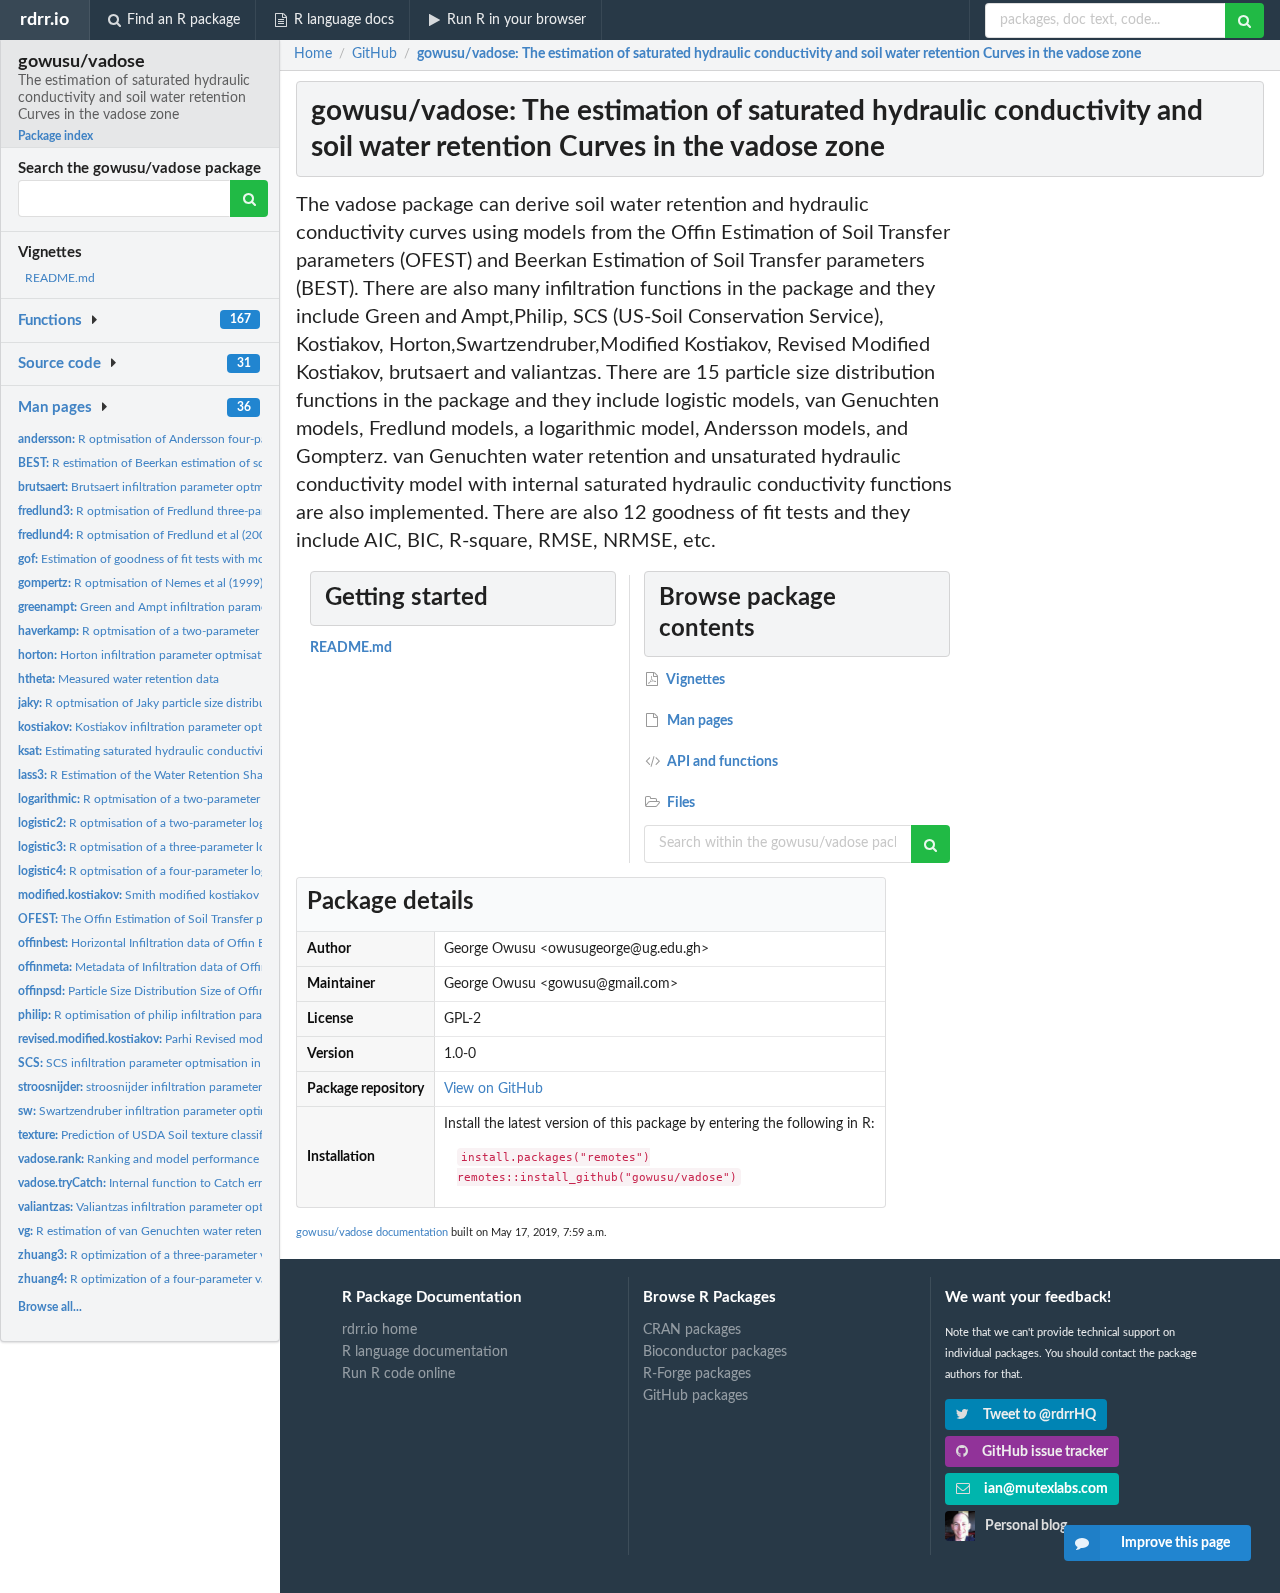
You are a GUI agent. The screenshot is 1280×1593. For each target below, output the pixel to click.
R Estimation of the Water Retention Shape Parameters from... (196, 775)
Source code (59, 363)
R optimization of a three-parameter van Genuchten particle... (205, 1255)
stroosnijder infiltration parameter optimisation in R (186, 1087)
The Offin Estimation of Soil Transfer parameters (166, 919)
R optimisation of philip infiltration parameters (157, 1015)
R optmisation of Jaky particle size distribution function (176, 703)
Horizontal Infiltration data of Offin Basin (152, 943)
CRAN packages (692, 1330)
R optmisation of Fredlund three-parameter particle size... (196, 511)
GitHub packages (695, 1396)
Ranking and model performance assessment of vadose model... (219, 1159)
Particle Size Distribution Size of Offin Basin (158, 991)
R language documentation (425, 1352)
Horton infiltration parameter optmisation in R (160, 655)
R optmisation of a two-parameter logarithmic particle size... (206, 799)
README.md (60, 278)
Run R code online (398, 1374)
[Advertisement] (1118, 491)
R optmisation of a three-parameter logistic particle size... (192, 847)
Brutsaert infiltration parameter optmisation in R (170, 487)
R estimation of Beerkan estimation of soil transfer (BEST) (185, 463)
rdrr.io (44, 19)
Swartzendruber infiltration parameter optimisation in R (173, 1111)
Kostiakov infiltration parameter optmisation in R (174, 727)
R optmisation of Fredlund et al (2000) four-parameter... (192, 535)
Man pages (55, 407)
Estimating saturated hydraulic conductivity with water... (179, 751)
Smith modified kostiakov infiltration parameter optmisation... (233, 895)
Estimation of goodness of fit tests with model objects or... (181, 559)
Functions (50, 320)
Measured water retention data (118, 679)
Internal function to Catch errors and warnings (184, 1183)
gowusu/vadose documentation (372, 1232)
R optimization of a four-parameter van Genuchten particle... (202, 1279)
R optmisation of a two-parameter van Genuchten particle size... (217, 631)
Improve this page (1175, 1543)
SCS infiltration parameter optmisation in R (145, 1063)
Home (313, 54)
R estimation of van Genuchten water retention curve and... (182, 1231)
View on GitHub (493, 1089)
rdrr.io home (379, 1330)
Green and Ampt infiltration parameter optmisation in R (194, 607)
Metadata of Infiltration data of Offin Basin (159, 967)
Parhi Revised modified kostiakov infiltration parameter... (240, 1039)
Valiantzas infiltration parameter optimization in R (176, 1207)
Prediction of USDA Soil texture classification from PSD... (190, 1135)
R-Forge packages (697, 1374)
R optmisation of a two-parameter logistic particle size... (188, 823)
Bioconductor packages (715, 1352)
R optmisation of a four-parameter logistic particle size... (189, 871)
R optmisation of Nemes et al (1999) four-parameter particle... (207, 583)
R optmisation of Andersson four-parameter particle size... (199, 439)
